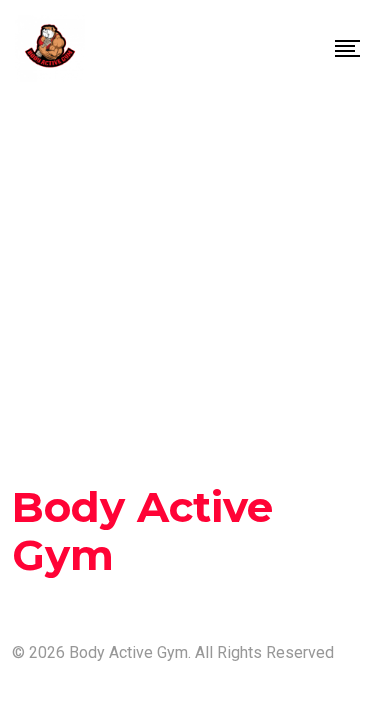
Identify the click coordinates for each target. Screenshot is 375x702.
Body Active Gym (142, 531)
